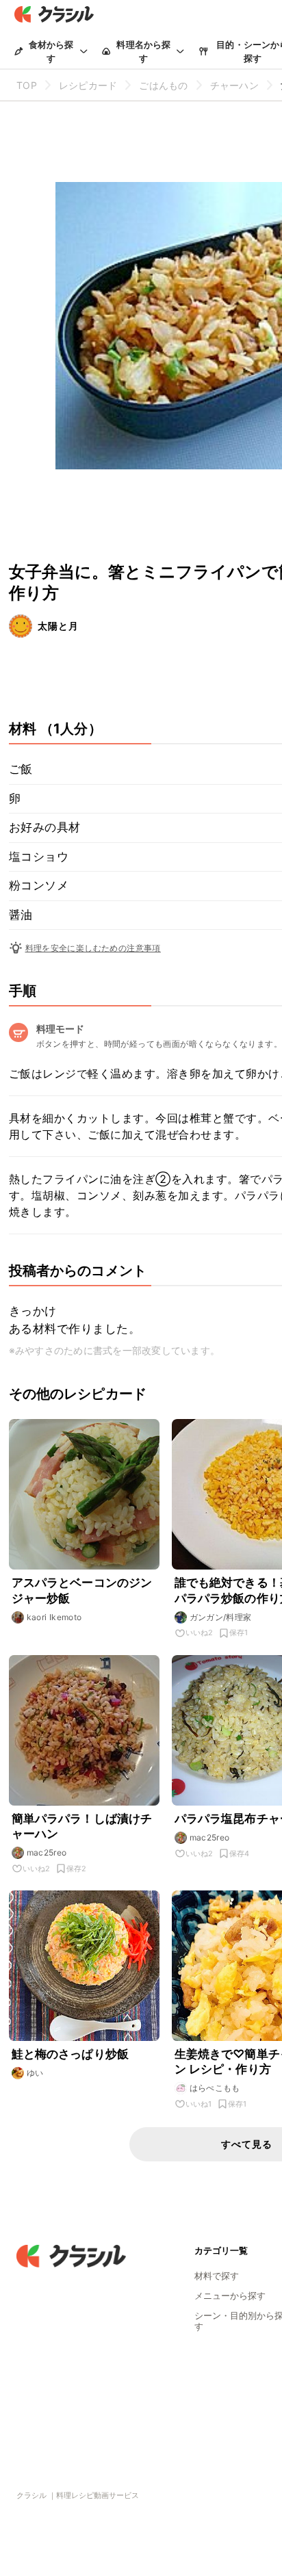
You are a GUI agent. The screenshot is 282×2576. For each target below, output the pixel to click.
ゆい (35, 2073)
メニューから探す (230, 2295)
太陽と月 (58, 626)
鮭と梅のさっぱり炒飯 (70, 2054)
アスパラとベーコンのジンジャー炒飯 (82, 1590)
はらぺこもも (215, 2088)
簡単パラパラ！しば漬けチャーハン (82, 1826)
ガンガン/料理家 (221, 1617)
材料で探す (217, 2276)
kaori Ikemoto (54, 1617)
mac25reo (47, 1852)
